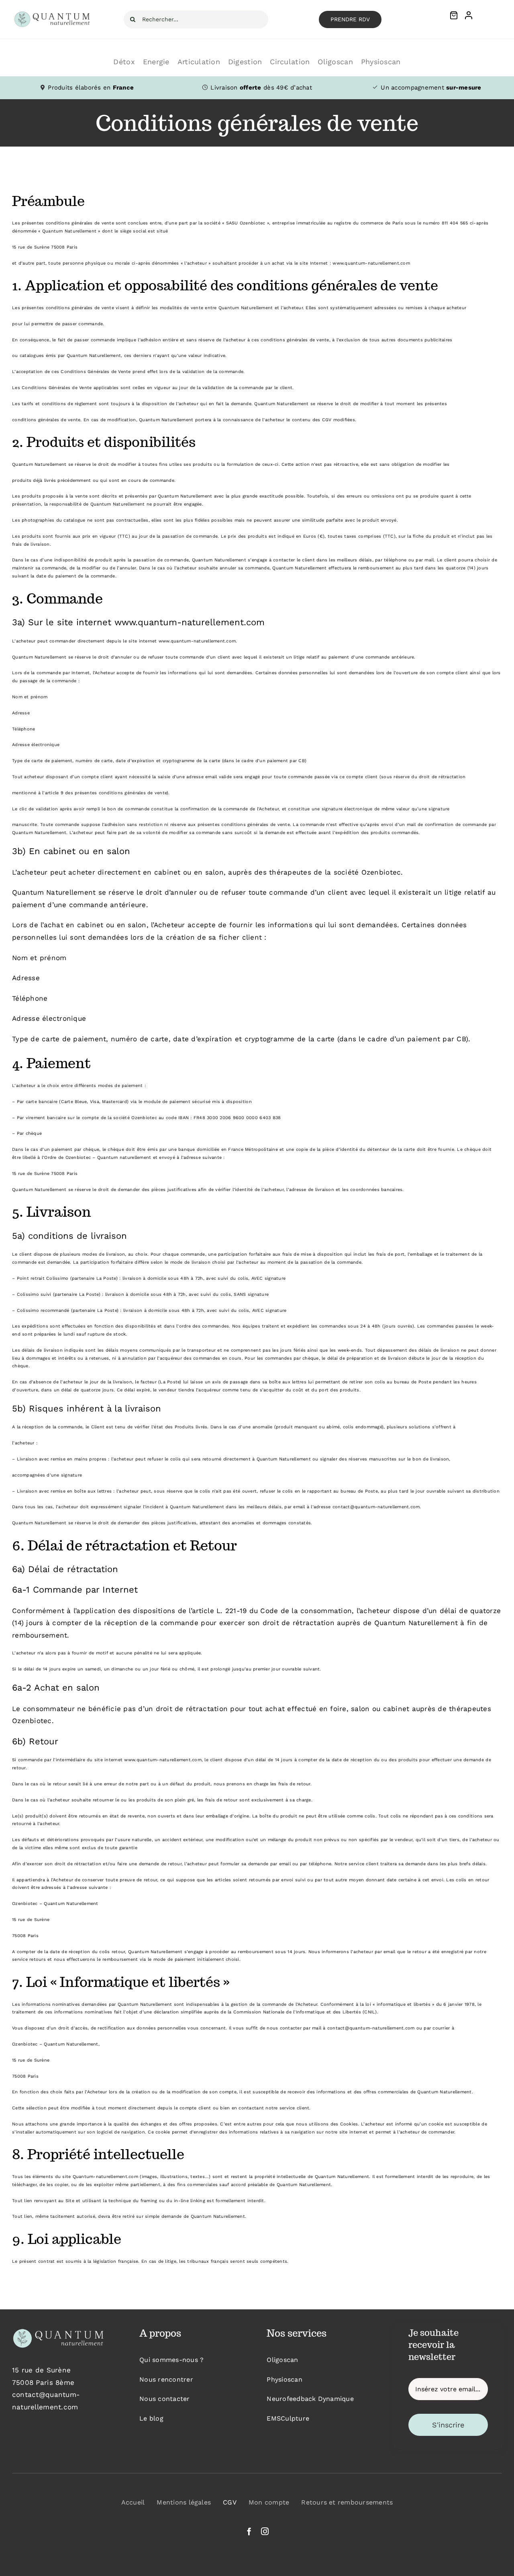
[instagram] (265, 2531)
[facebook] (249, 2531)
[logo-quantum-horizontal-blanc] (58, 2330)
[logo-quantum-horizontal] (53, 14)
